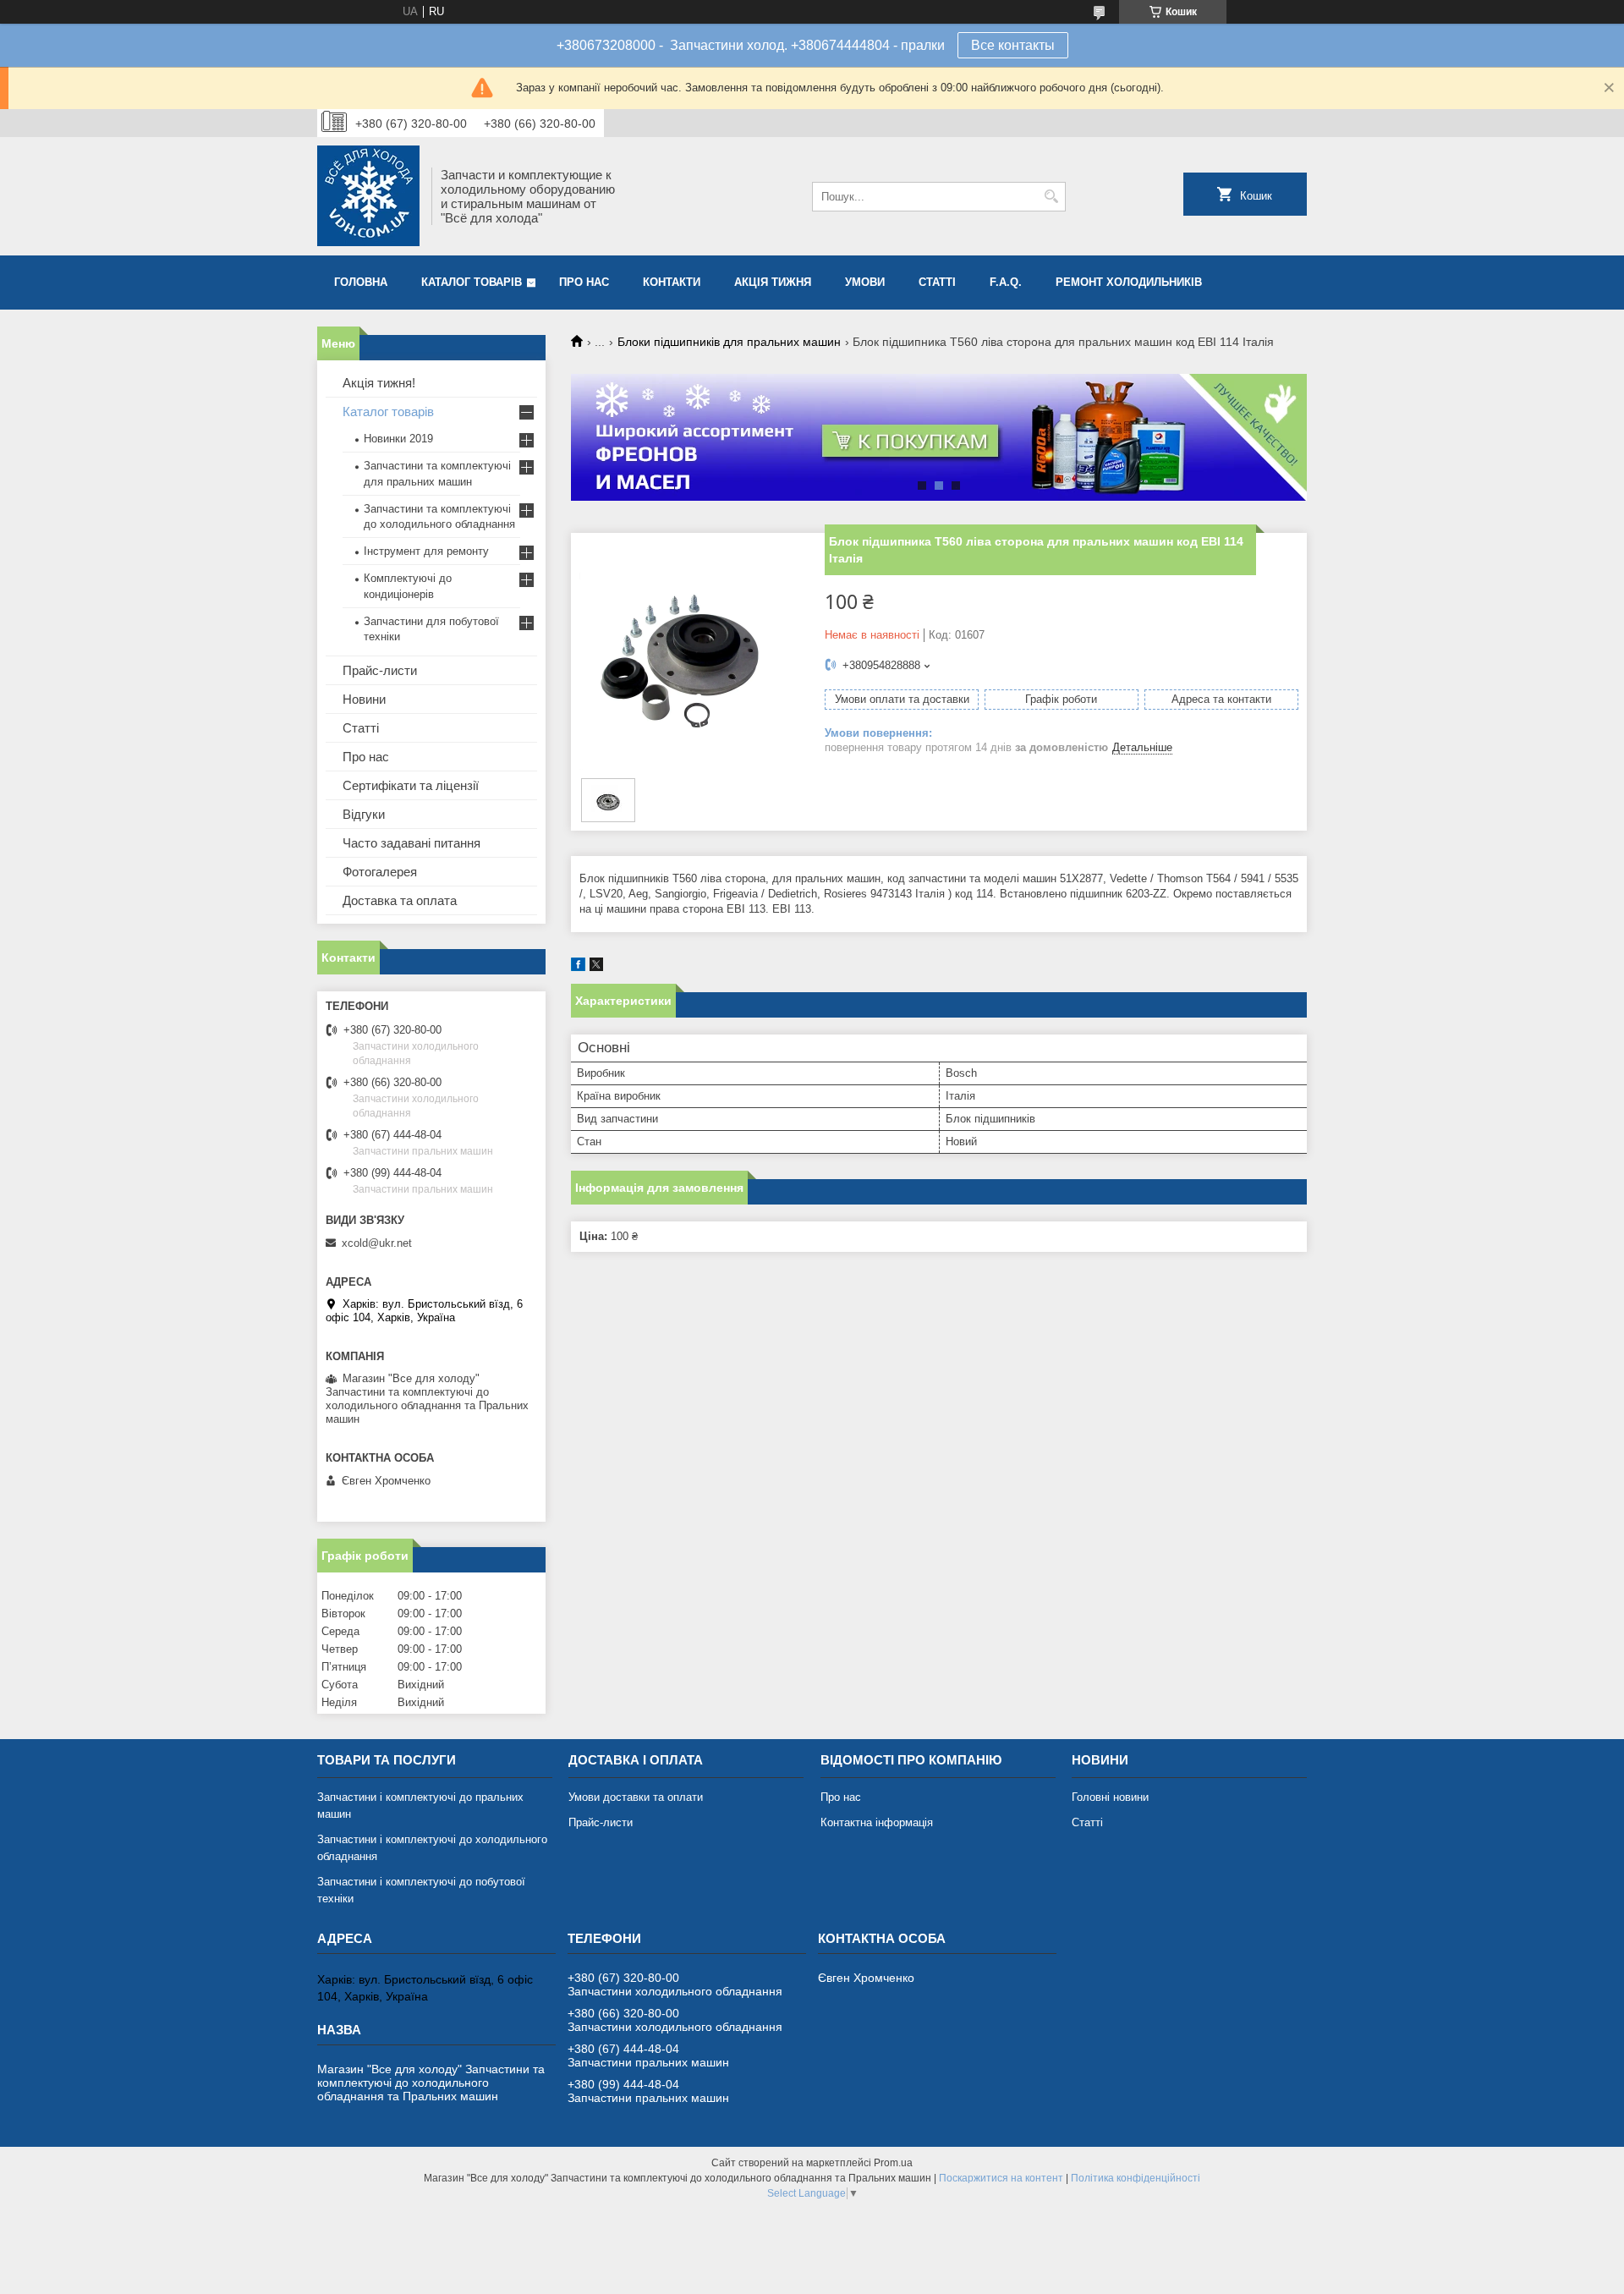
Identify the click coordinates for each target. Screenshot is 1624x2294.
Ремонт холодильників (1129, 282)
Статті (937, 282)
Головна (361, 282)
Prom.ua (893, 2163)
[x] (596, 967)
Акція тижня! (379, 383)
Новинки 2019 (398, 439)
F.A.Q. (1006, 282)
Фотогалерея (380, 872)
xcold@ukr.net (377, 1243)
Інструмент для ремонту (426, 551)
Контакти (672, 282)
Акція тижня (773, 282)
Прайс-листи (380, 670)
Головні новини (1110, 1797)
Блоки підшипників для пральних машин (729, 342)
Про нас (584, 282)
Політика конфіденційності (1136, 2178)
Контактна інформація (877, 1822)
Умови (865, 282)
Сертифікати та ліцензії (411, 785)
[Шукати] (1051, 197)
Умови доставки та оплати (636, 1797)
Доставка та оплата (400, 900)
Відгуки (364, 814)
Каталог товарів (472, 282)
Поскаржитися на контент (1001, 2178)
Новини (364, 699)
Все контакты (1013, 45)
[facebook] (578, 967)
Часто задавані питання (411, 843)
